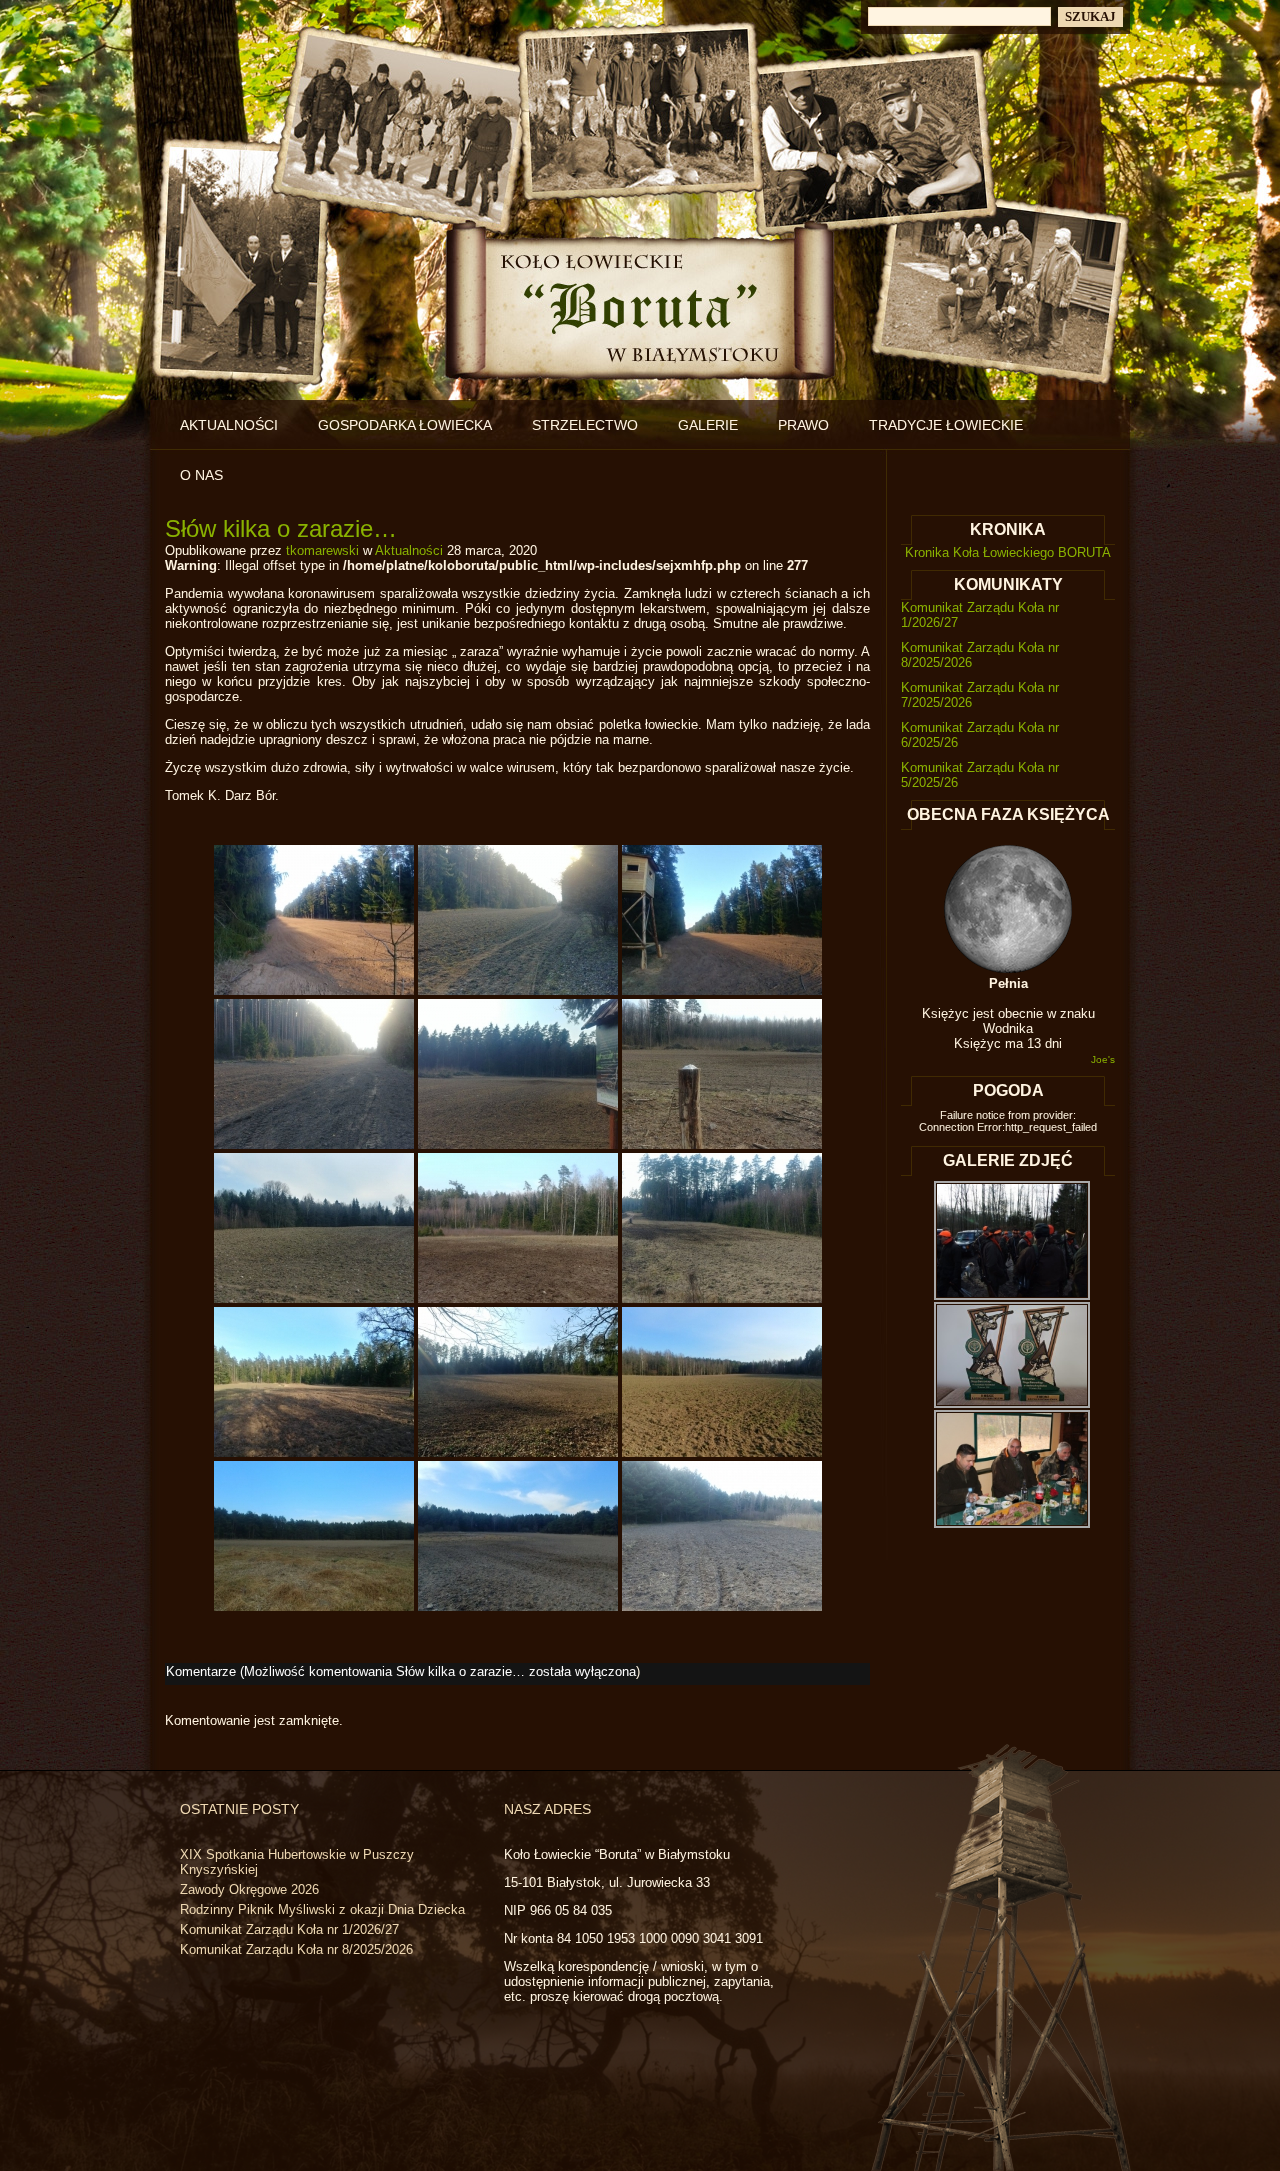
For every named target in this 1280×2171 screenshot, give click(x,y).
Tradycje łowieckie (946, 425)
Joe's (1103, 1059)
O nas (201, 475)
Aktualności (229, 425)
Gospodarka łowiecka (405, 425)
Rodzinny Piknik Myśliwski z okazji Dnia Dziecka (322, 1909)
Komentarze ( (401, 1671)
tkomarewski (322, 550)
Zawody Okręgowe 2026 (249, 1889)
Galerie (708, 425)
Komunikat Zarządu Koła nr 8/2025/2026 (296, 1949)
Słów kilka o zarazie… (281, 528)
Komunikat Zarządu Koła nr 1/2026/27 (289, 1929)
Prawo (803, 425)
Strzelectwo (585, 425)
